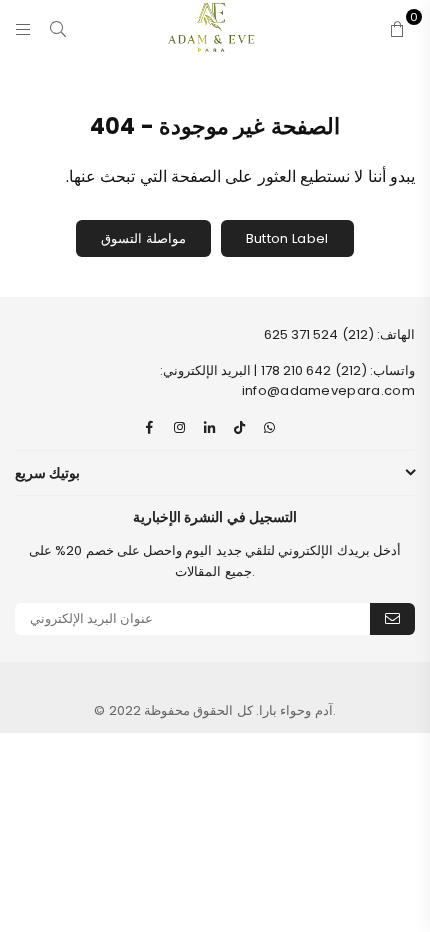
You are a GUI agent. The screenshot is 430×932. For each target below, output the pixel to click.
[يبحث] (58, 27)
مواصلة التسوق (143, 238)
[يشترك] (392, 619)
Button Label (287, 238)
